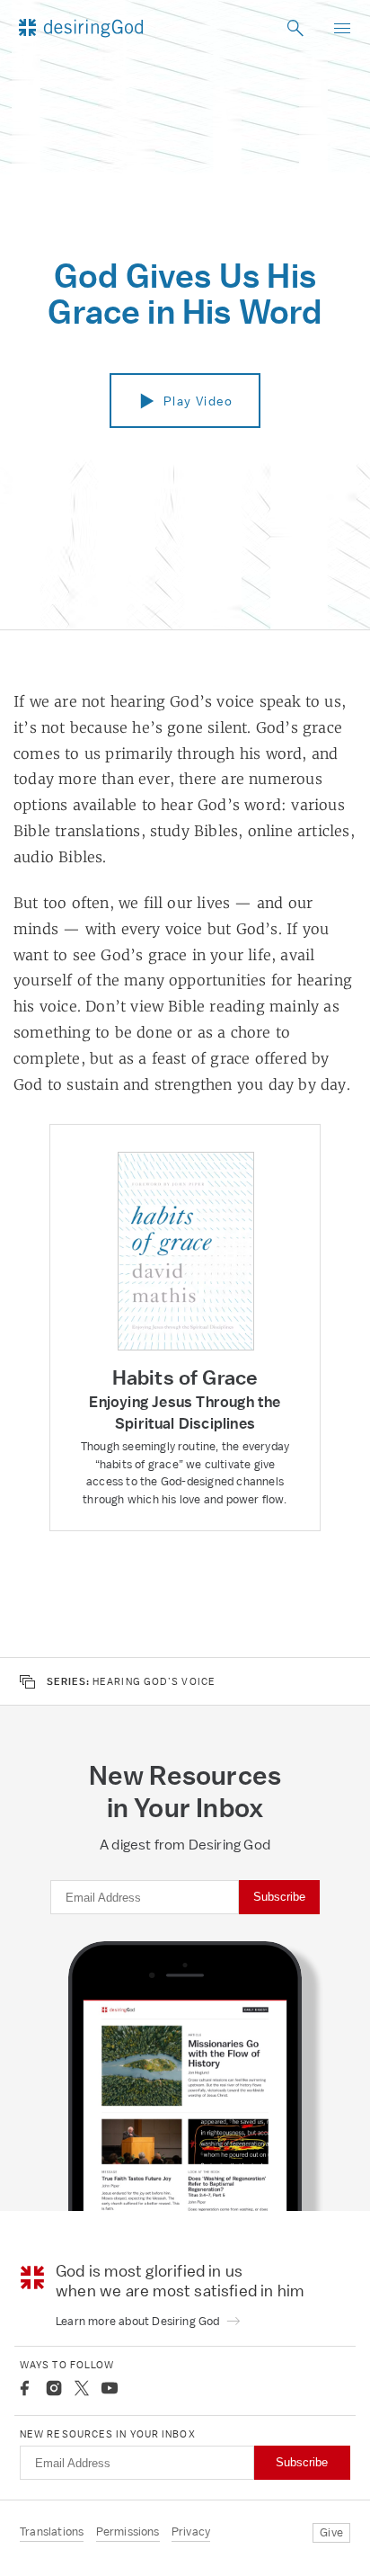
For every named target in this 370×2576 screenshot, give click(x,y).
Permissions (128, 2531)
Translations (52, 2531)
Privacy (191, 2531)
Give (331, 2532)
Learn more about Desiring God (139, 2321)
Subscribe (279, 1897)
